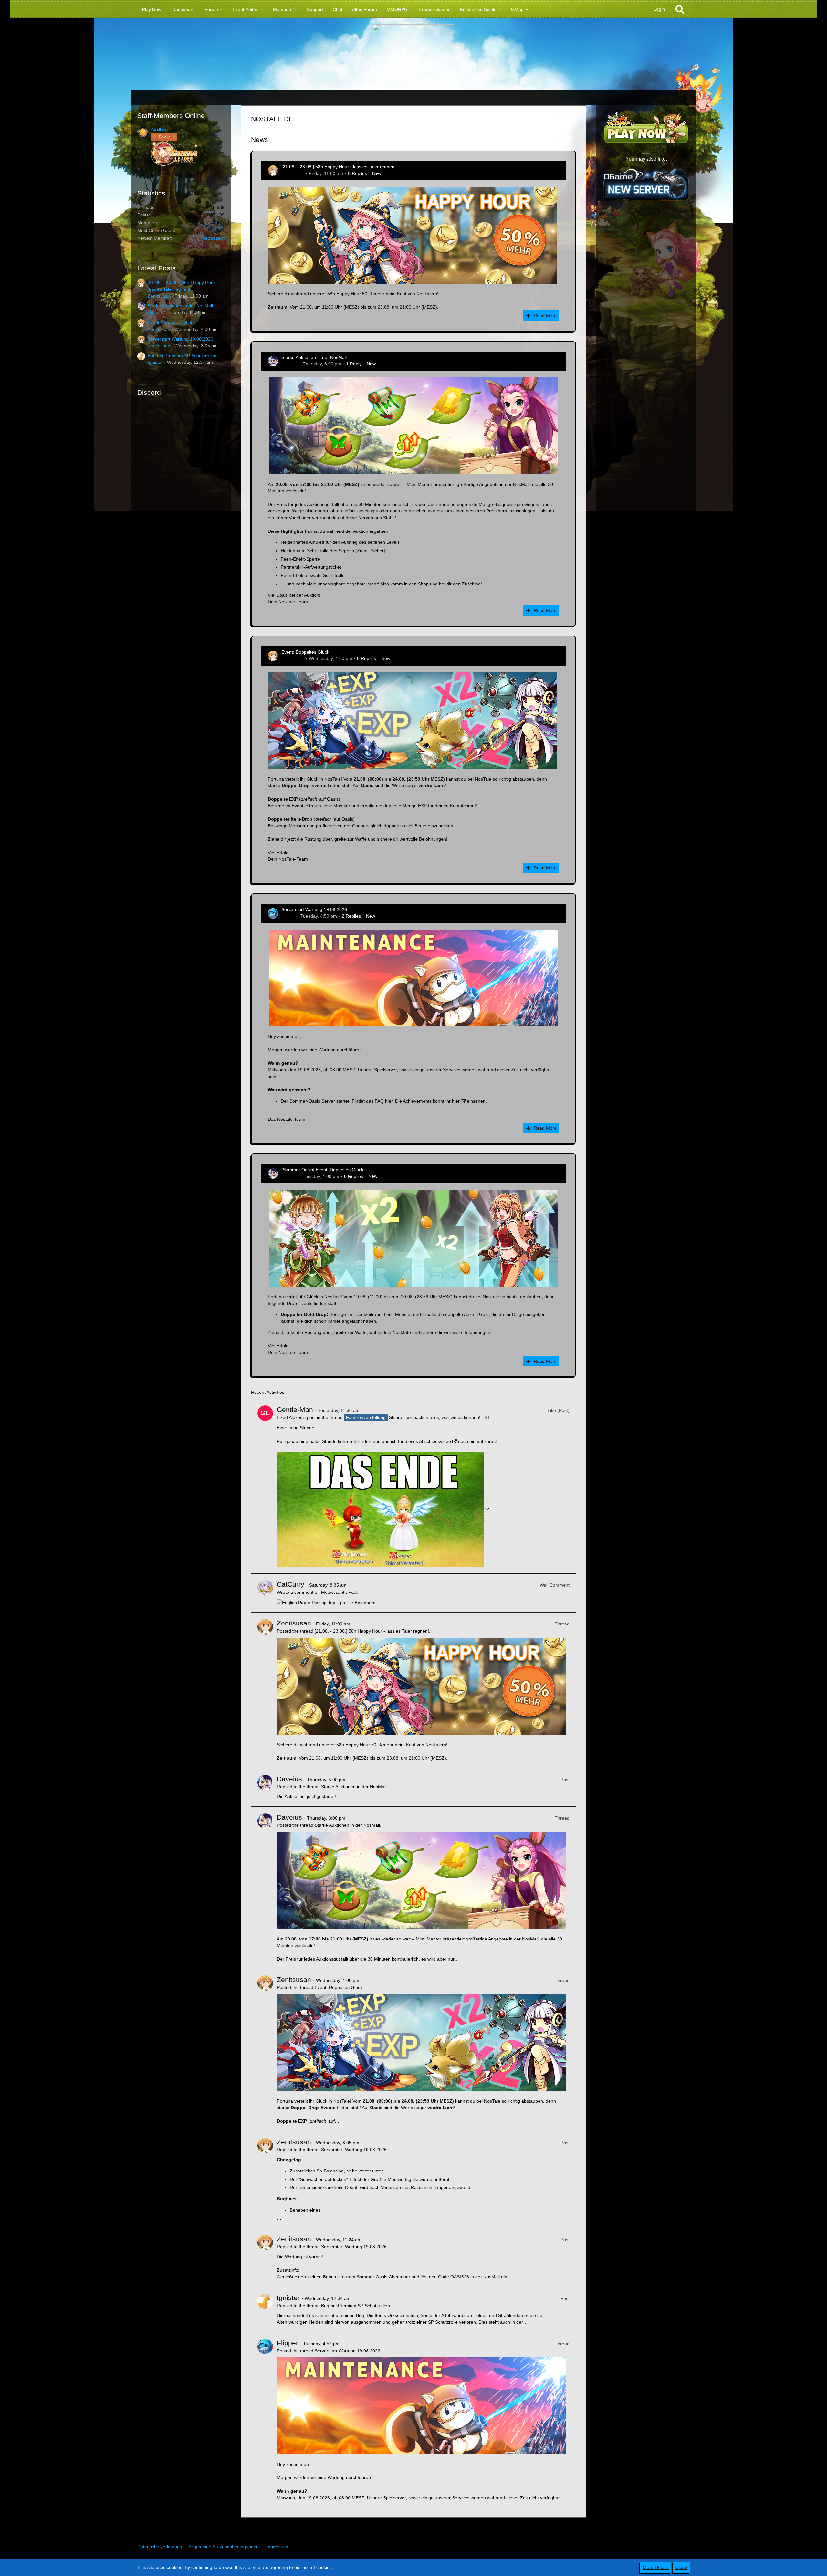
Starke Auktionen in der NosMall (180, 306)
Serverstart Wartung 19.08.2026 (180, 339)
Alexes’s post (302, 1417)
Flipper (288, 916)
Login (659, 9)
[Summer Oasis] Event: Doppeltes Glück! (323, 1170)
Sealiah (158, 130)
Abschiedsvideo (435, 1441)
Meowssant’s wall (339, 1592)
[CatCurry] (265, 1593)
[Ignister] (265, 2310)
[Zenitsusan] (265, 1690)
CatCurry (291, 1584)
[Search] (680, 9)
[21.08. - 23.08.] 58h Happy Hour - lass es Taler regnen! (339, 167)
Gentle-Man (295, 1409)
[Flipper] (265, 2420)
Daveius (156, 312)
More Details (656, 2567)
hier (389, 1101)
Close (681, 2567)
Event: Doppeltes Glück (172, 322)
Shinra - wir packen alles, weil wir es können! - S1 (440, 1417)
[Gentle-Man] (265, 1486)
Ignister (155, 362)
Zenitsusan (159, 296)
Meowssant (213, 238)
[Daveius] (265, 1787)
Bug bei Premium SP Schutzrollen (182, 356)
